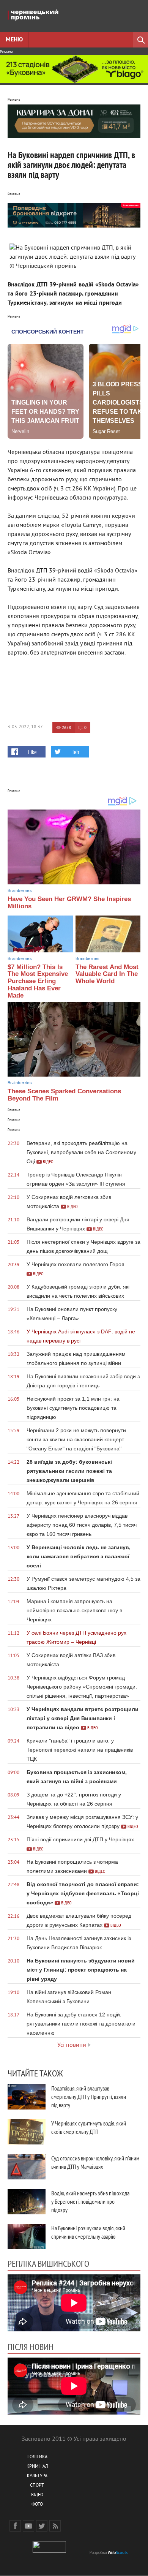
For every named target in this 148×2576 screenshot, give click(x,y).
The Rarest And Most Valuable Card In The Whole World (107, 974)
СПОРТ (37, 2486)
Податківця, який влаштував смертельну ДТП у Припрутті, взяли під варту (89, 2097)
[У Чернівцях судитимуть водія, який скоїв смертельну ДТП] (27, 2132)
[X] (42, 2526)
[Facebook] (15, 2526)
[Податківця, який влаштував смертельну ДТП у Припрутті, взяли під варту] (27, 2097)
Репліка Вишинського (48, 2263)
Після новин (31, 2347)
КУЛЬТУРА (37, 2476)
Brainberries (20, 890)
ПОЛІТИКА (37, 2457)
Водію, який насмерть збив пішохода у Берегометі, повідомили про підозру (90, 2201)
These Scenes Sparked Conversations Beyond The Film (64, 1095)
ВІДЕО (37, 2495)
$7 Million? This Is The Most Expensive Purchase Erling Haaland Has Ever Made (38, 981)
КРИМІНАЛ (37, 2467)
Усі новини (72, 2045)
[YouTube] (28, 2526)
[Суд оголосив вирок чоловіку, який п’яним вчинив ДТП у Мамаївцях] (27, 2167)
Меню (14, 40)
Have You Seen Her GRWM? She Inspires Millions (69, 903)
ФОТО (37, 2505)
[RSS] (55, 2526)
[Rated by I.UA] (49, 2551)
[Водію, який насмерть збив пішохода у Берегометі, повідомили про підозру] (27, 2202)
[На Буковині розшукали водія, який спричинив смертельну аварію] (27, 2237)
